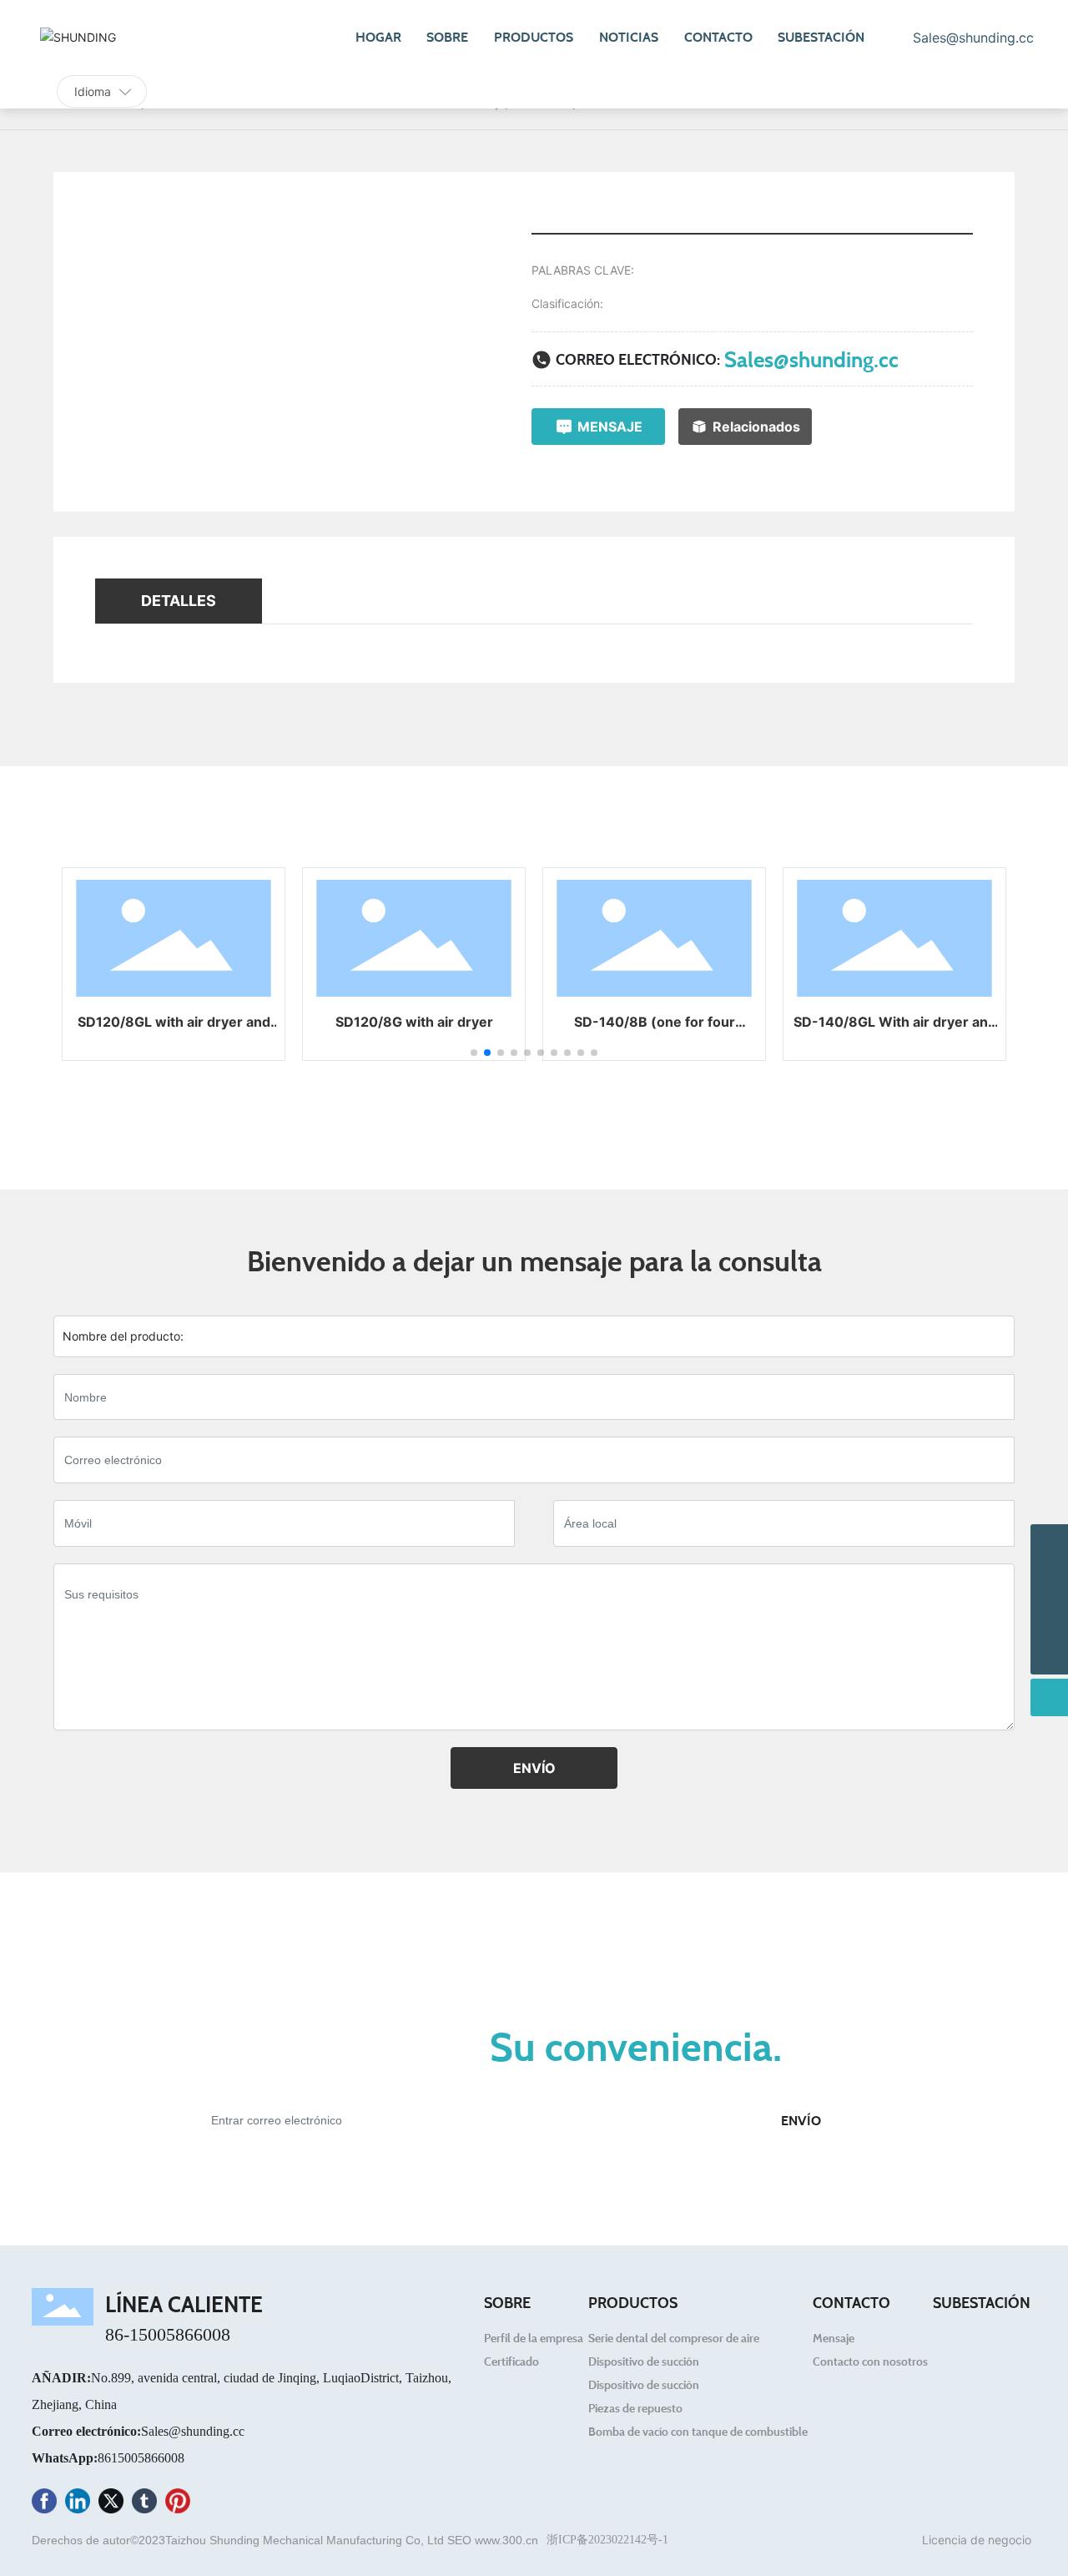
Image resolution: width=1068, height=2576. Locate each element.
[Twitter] (111, 2504)
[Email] (1049, 1543)
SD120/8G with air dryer (414, 1022)
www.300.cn (506, 2540)
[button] (474, 1053)
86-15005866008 (168, 2334)
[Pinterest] (178, 2504)
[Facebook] (44, 2504)
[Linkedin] (78, 2504)
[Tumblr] (144, 2504)
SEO (459, 2540)
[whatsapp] (1049, 1618)
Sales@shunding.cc (811, 359)
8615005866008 (141, 2458)
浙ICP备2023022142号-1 (607, 2540)
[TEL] (1049, 1581)
